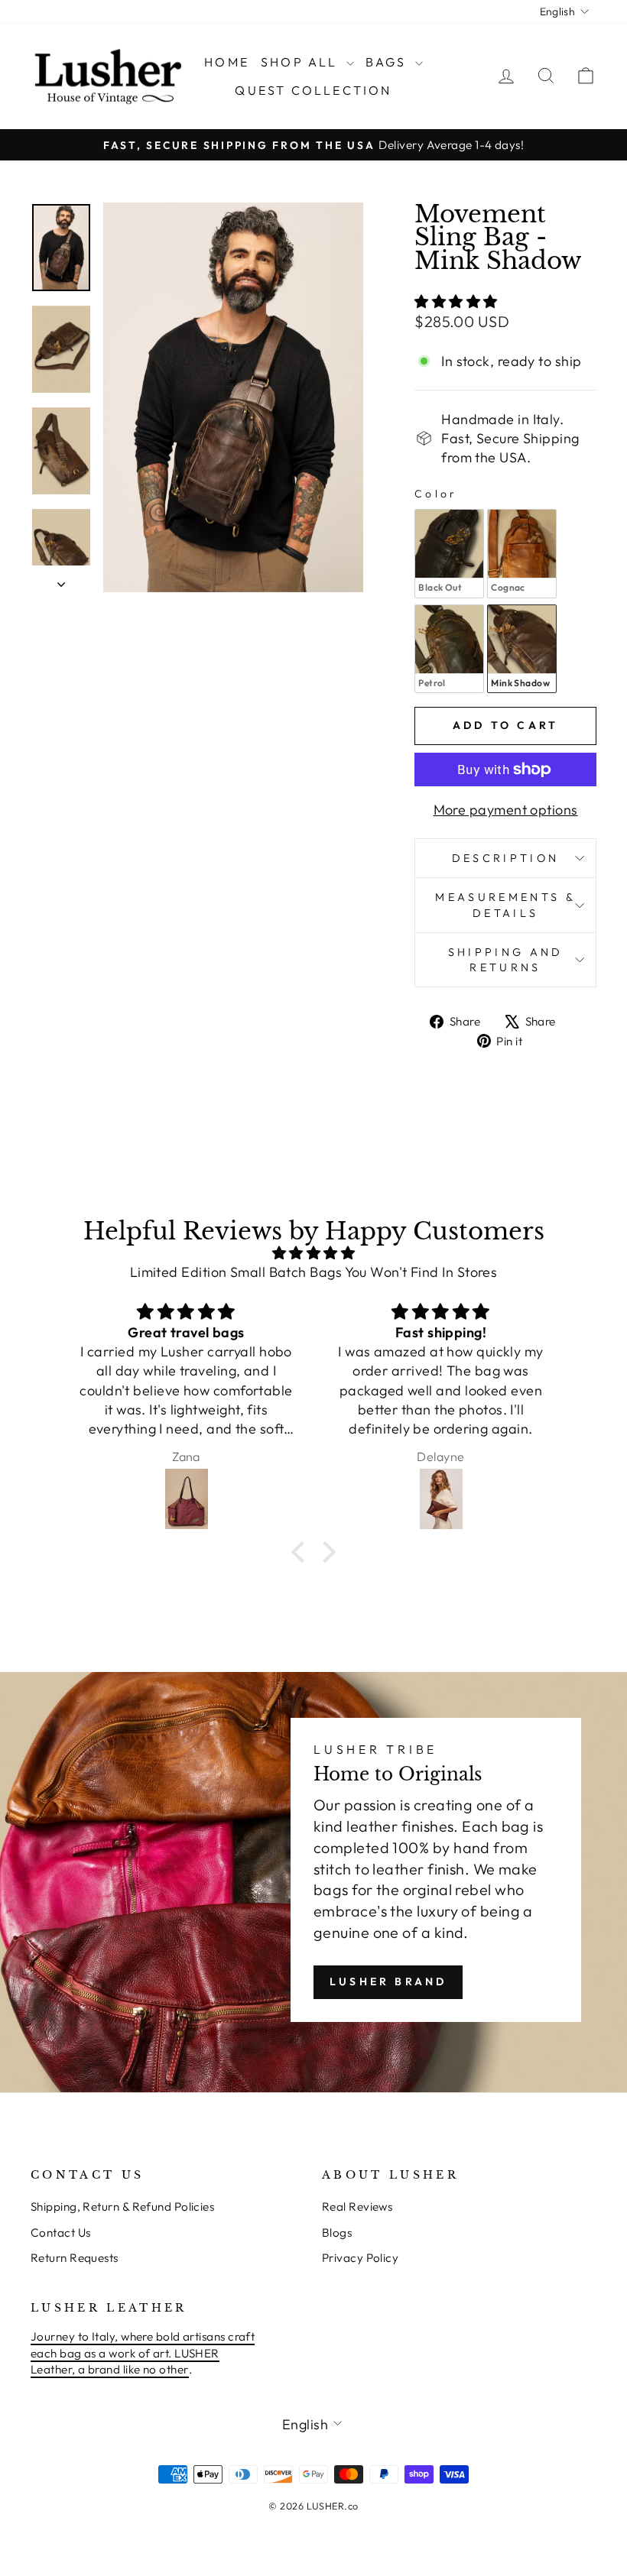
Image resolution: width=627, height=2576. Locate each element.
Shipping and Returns (506, 960)
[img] (313, 1253)
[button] (302, 1552)
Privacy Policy (360, 2258)
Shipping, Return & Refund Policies (122, 2207)
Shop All (302, 62)
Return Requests (75, 2258)
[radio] (449, 553)
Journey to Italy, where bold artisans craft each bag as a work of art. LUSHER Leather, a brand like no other (143, 2353)
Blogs (337, 2233)
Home (227, 62)
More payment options (506, 810)
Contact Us (61, 2233)
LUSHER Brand (388, 1981)
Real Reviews (357, 2207)
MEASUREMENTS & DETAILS (505, 905)
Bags (388, 62)
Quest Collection (313, 90)
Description (506, 858)
